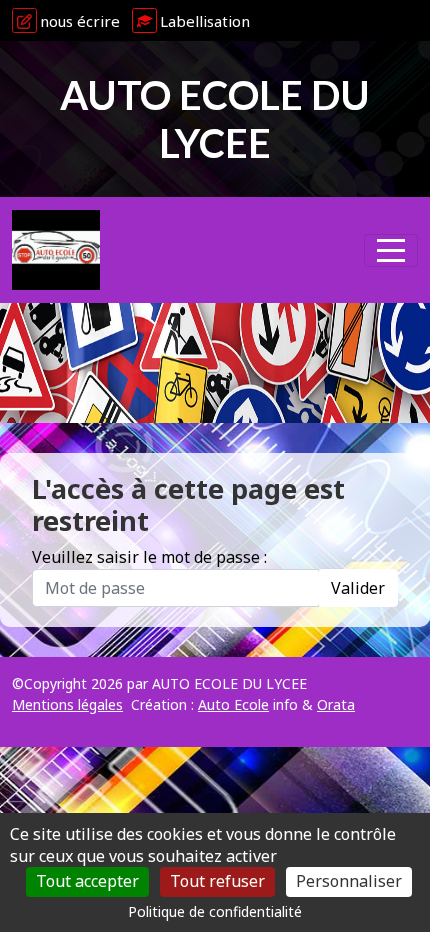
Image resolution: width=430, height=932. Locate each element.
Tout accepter (87, 881)
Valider (358, 588)
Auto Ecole (233, 704)
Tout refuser (217, 881)
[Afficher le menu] (391, 250)
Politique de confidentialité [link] (215, 911)
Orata (336, 704)
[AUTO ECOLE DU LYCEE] (56, 250)
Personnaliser (349, 881)
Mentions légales (67, 704)
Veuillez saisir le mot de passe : (149, 557)
